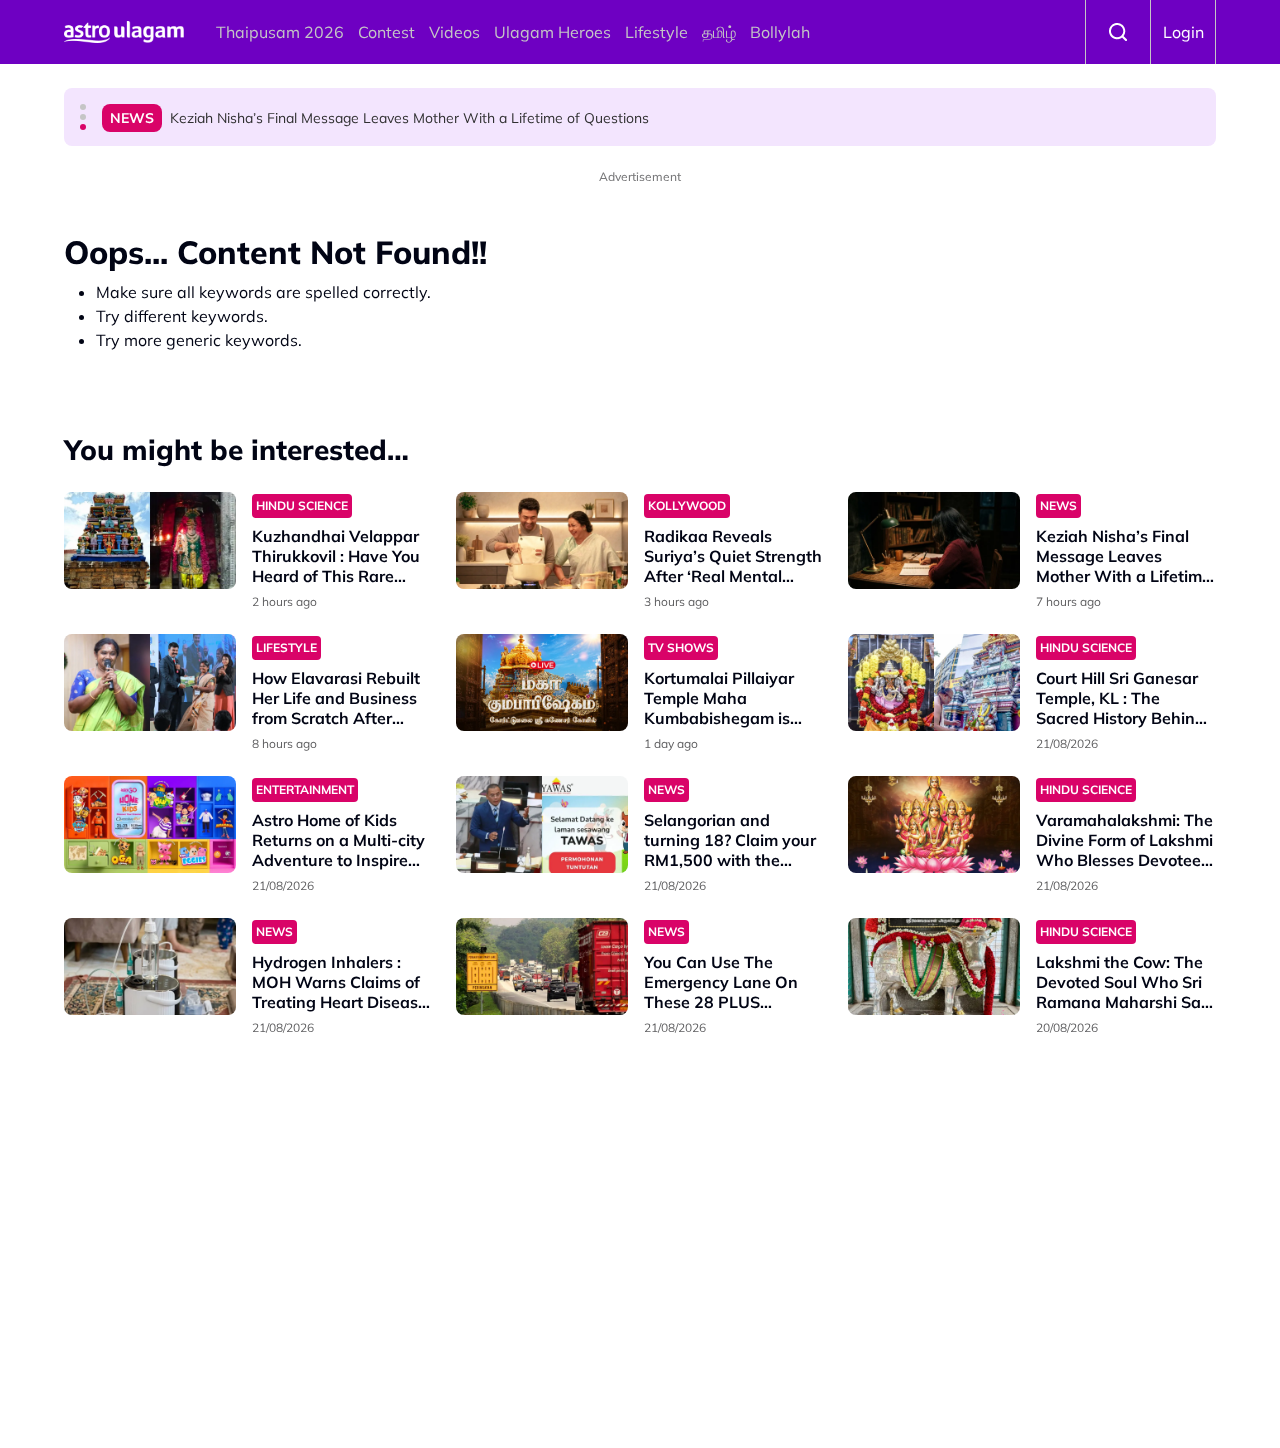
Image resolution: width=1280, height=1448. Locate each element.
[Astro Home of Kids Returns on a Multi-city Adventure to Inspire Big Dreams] (150, 824)
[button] (83, 107)
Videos (454, 32)
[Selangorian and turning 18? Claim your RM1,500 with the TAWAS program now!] (542, 824)
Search (1118, 32)
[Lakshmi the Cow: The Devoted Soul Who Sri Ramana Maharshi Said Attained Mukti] (934, 966)
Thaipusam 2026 (280, 32)
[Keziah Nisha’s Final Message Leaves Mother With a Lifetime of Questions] (934, 540)
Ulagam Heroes (552, 32)
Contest (386, 32)
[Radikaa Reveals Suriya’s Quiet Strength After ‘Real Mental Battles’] (542, 540)
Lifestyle (656, 32)
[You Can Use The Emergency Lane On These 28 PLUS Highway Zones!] (542, 966)
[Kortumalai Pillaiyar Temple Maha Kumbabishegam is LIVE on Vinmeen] (542, 682)
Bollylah (780, 32)
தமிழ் (719, 32)
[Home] (124, 32)
